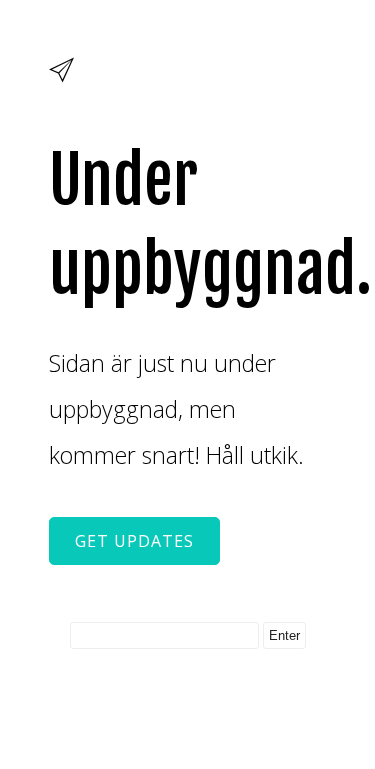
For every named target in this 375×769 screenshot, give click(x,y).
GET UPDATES (134, 541)
